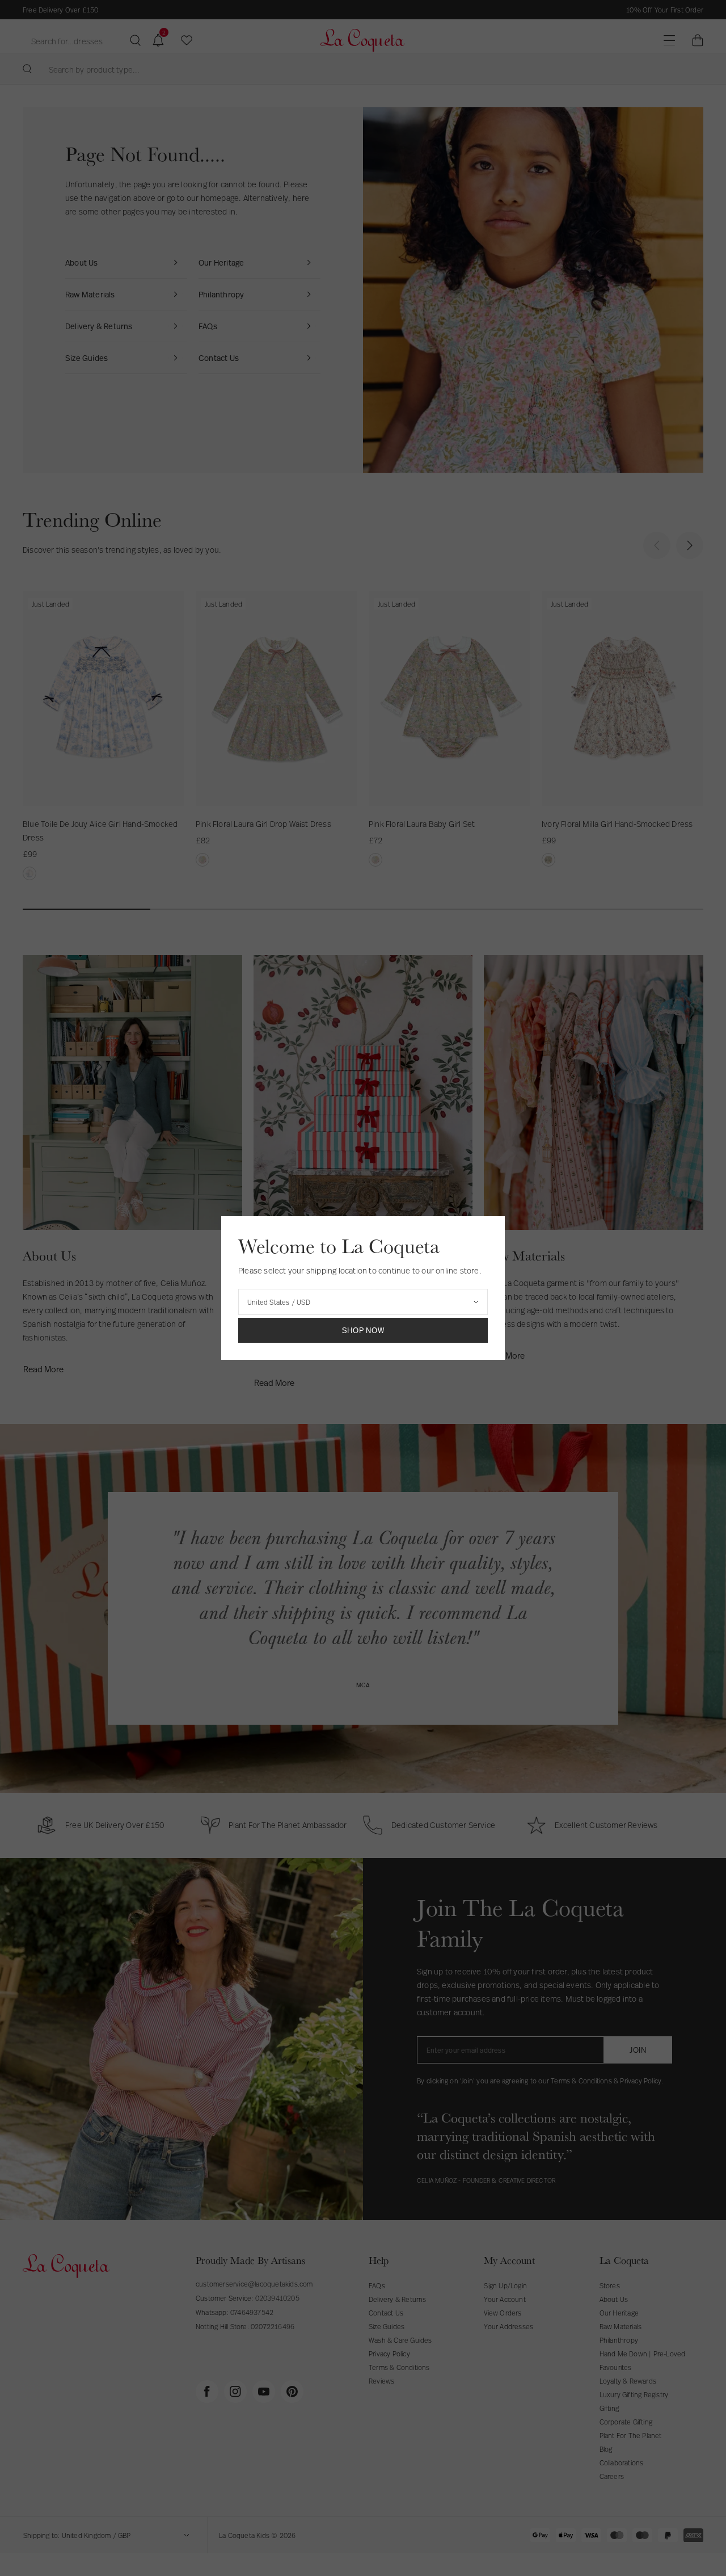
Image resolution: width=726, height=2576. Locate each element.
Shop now (363, 1330)
